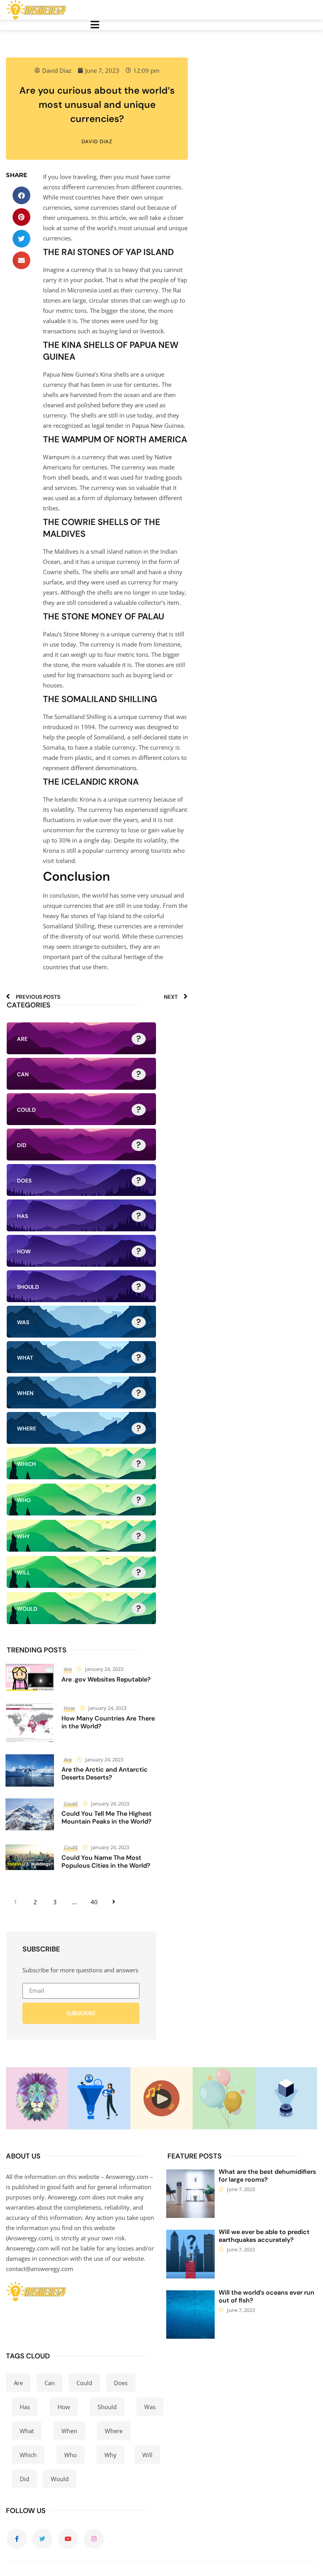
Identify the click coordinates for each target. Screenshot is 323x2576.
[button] (21, 195)
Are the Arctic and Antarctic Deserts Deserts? (105, 1773)
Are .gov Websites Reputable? (106, 1679)
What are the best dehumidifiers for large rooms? (267, 2176)
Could (71, 1804)
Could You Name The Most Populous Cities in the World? (106, 1862)
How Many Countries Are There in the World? (108, 1722)
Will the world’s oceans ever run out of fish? (266, 2296)
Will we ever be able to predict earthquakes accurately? (264, 2236)
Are (68, 1669)
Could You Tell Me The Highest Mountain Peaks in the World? (107, 1817)
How (69, 1708)
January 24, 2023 (104, 1669)
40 (94, 1902)
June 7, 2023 (241, 2189)
